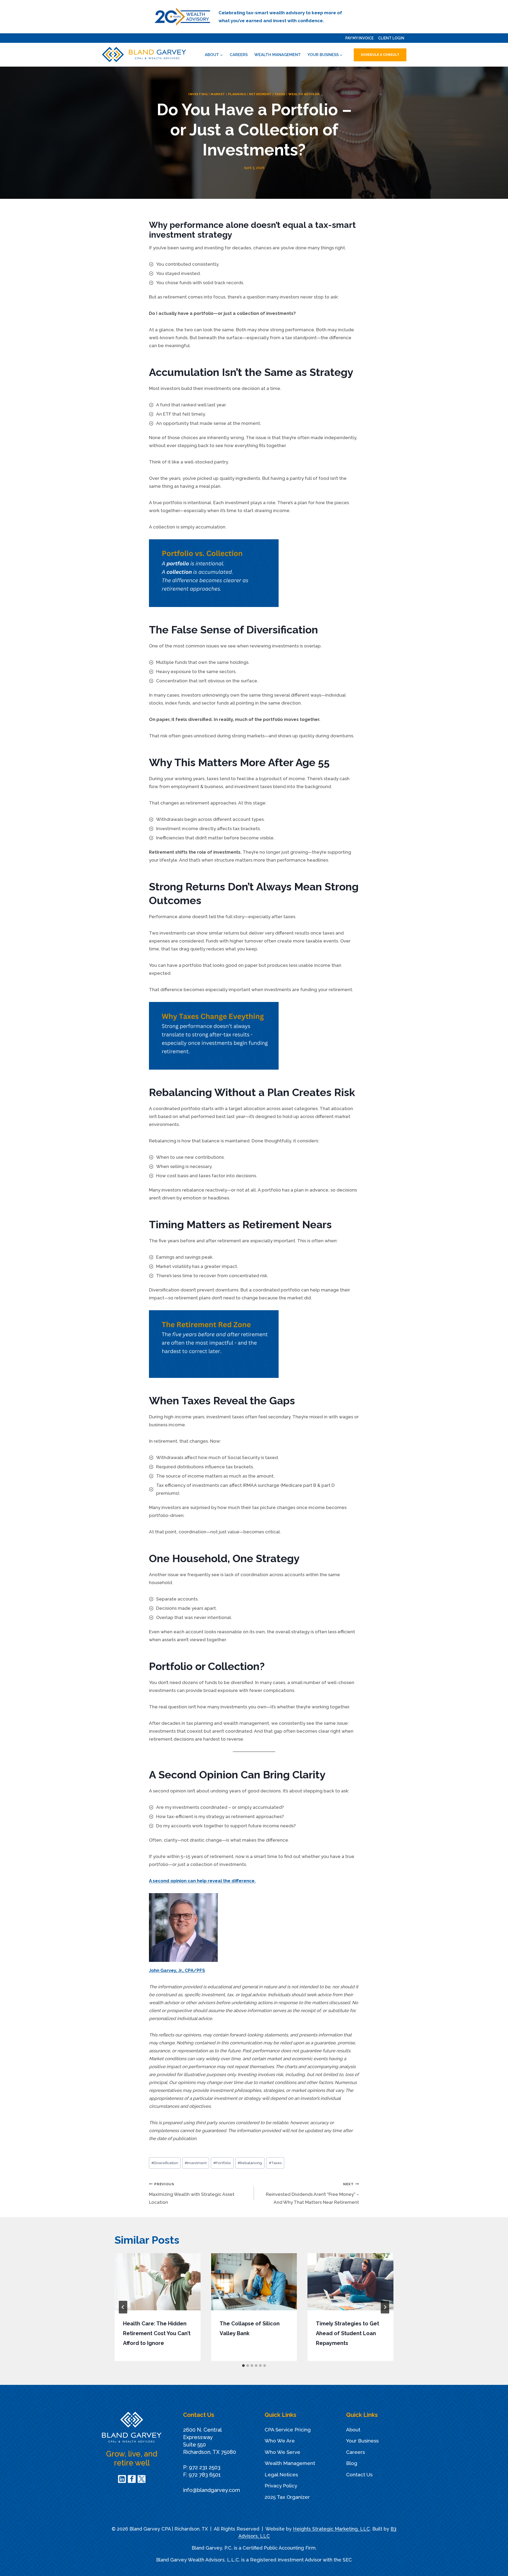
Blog (352, 2463)
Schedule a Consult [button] (380, 55)
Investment (196, 2163)
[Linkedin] (122, 2479)
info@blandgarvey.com (212, 2490)
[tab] (243, 2366)
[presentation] (158, 2282)
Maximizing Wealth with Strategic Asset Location (192, 2193)
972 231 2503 (205, 2467)
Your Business (362, 2441)
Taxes (280, 94)
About (353, 2430)
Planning (237, 94)
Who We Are (280, 2441)
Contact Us (359, 2474)
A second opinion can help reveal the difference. (202, 1881)
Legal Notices (281, 2474)
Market (218, 94)
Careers (239, 55)
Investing (198, 94)
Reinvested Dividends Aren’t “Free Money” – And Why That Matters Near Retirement (312, 2193)
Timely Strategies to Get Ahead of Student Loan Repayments (348, 2333)
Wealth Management (278, 55)
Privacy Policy (281, 2486)
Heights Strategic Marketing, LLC (331, 2529)
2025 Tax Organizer (287, 2497)
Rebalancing (250, 2163)
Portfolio (222, 2163)
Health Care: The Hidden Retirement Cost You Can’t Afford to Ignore (157, 2333)
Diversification (165, 2163)
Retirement (260, 94)
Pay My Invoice (359, 38)
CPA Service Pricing (288, 2430)
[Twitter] (142, 2479)
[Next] (385, 2307)
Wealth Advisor (304, 94)
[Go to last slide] (123, 2307)
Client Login (391, 38)
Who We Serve (282, 2452)
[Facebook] (132, 2479)
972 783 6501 (205, 2475)
